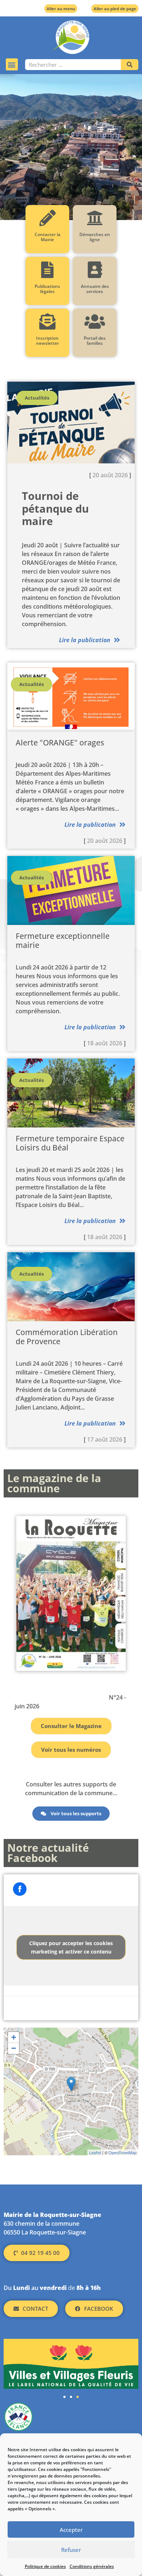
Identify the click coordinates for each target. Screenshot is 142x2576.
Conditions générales (92, 2566)
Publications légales (47, 289)
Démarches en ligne (95, 237)
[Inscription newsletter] (48, 322)
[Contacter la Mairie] (48, 218)
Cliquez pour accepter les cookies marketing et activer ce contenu (71, 1947)
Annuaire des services (95, 289)
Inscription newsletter (48, 341)
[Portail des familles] (95, 322)
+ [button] (14, 2037)
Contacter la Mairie (48, 237)
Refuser (71, 2550)
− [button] (14, 2048)
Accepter (71, 2530)
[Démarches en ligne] (95, 218)
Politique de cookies (45, 2566)
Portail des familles (95, 341)
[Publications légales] (48, 270)
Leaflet (95, 2152)
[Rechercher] (130, 65)
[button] (12, 64)
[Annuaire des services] (95, 270)
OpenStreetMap (123, 2152)
